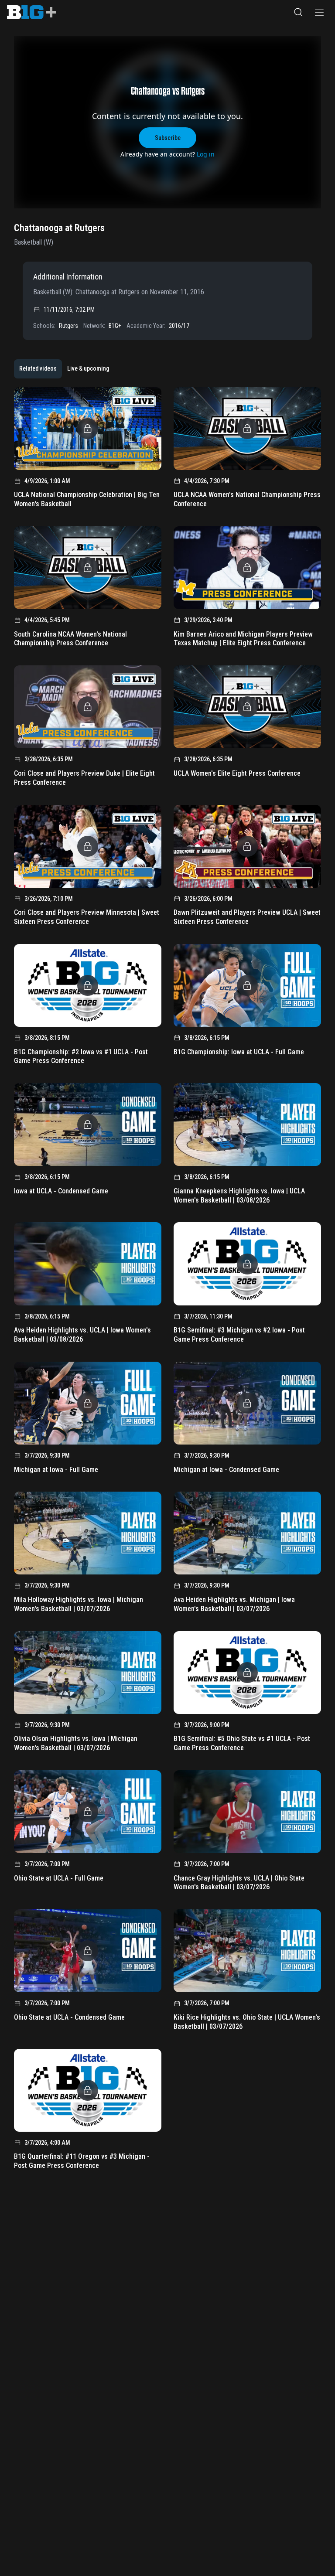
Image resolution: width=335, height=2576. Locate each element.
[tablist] (64, 369)
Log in (206, 154)
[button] (298, 12)
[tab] (38, 369)
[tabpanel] (167, 1281)
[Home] (32, 12)
